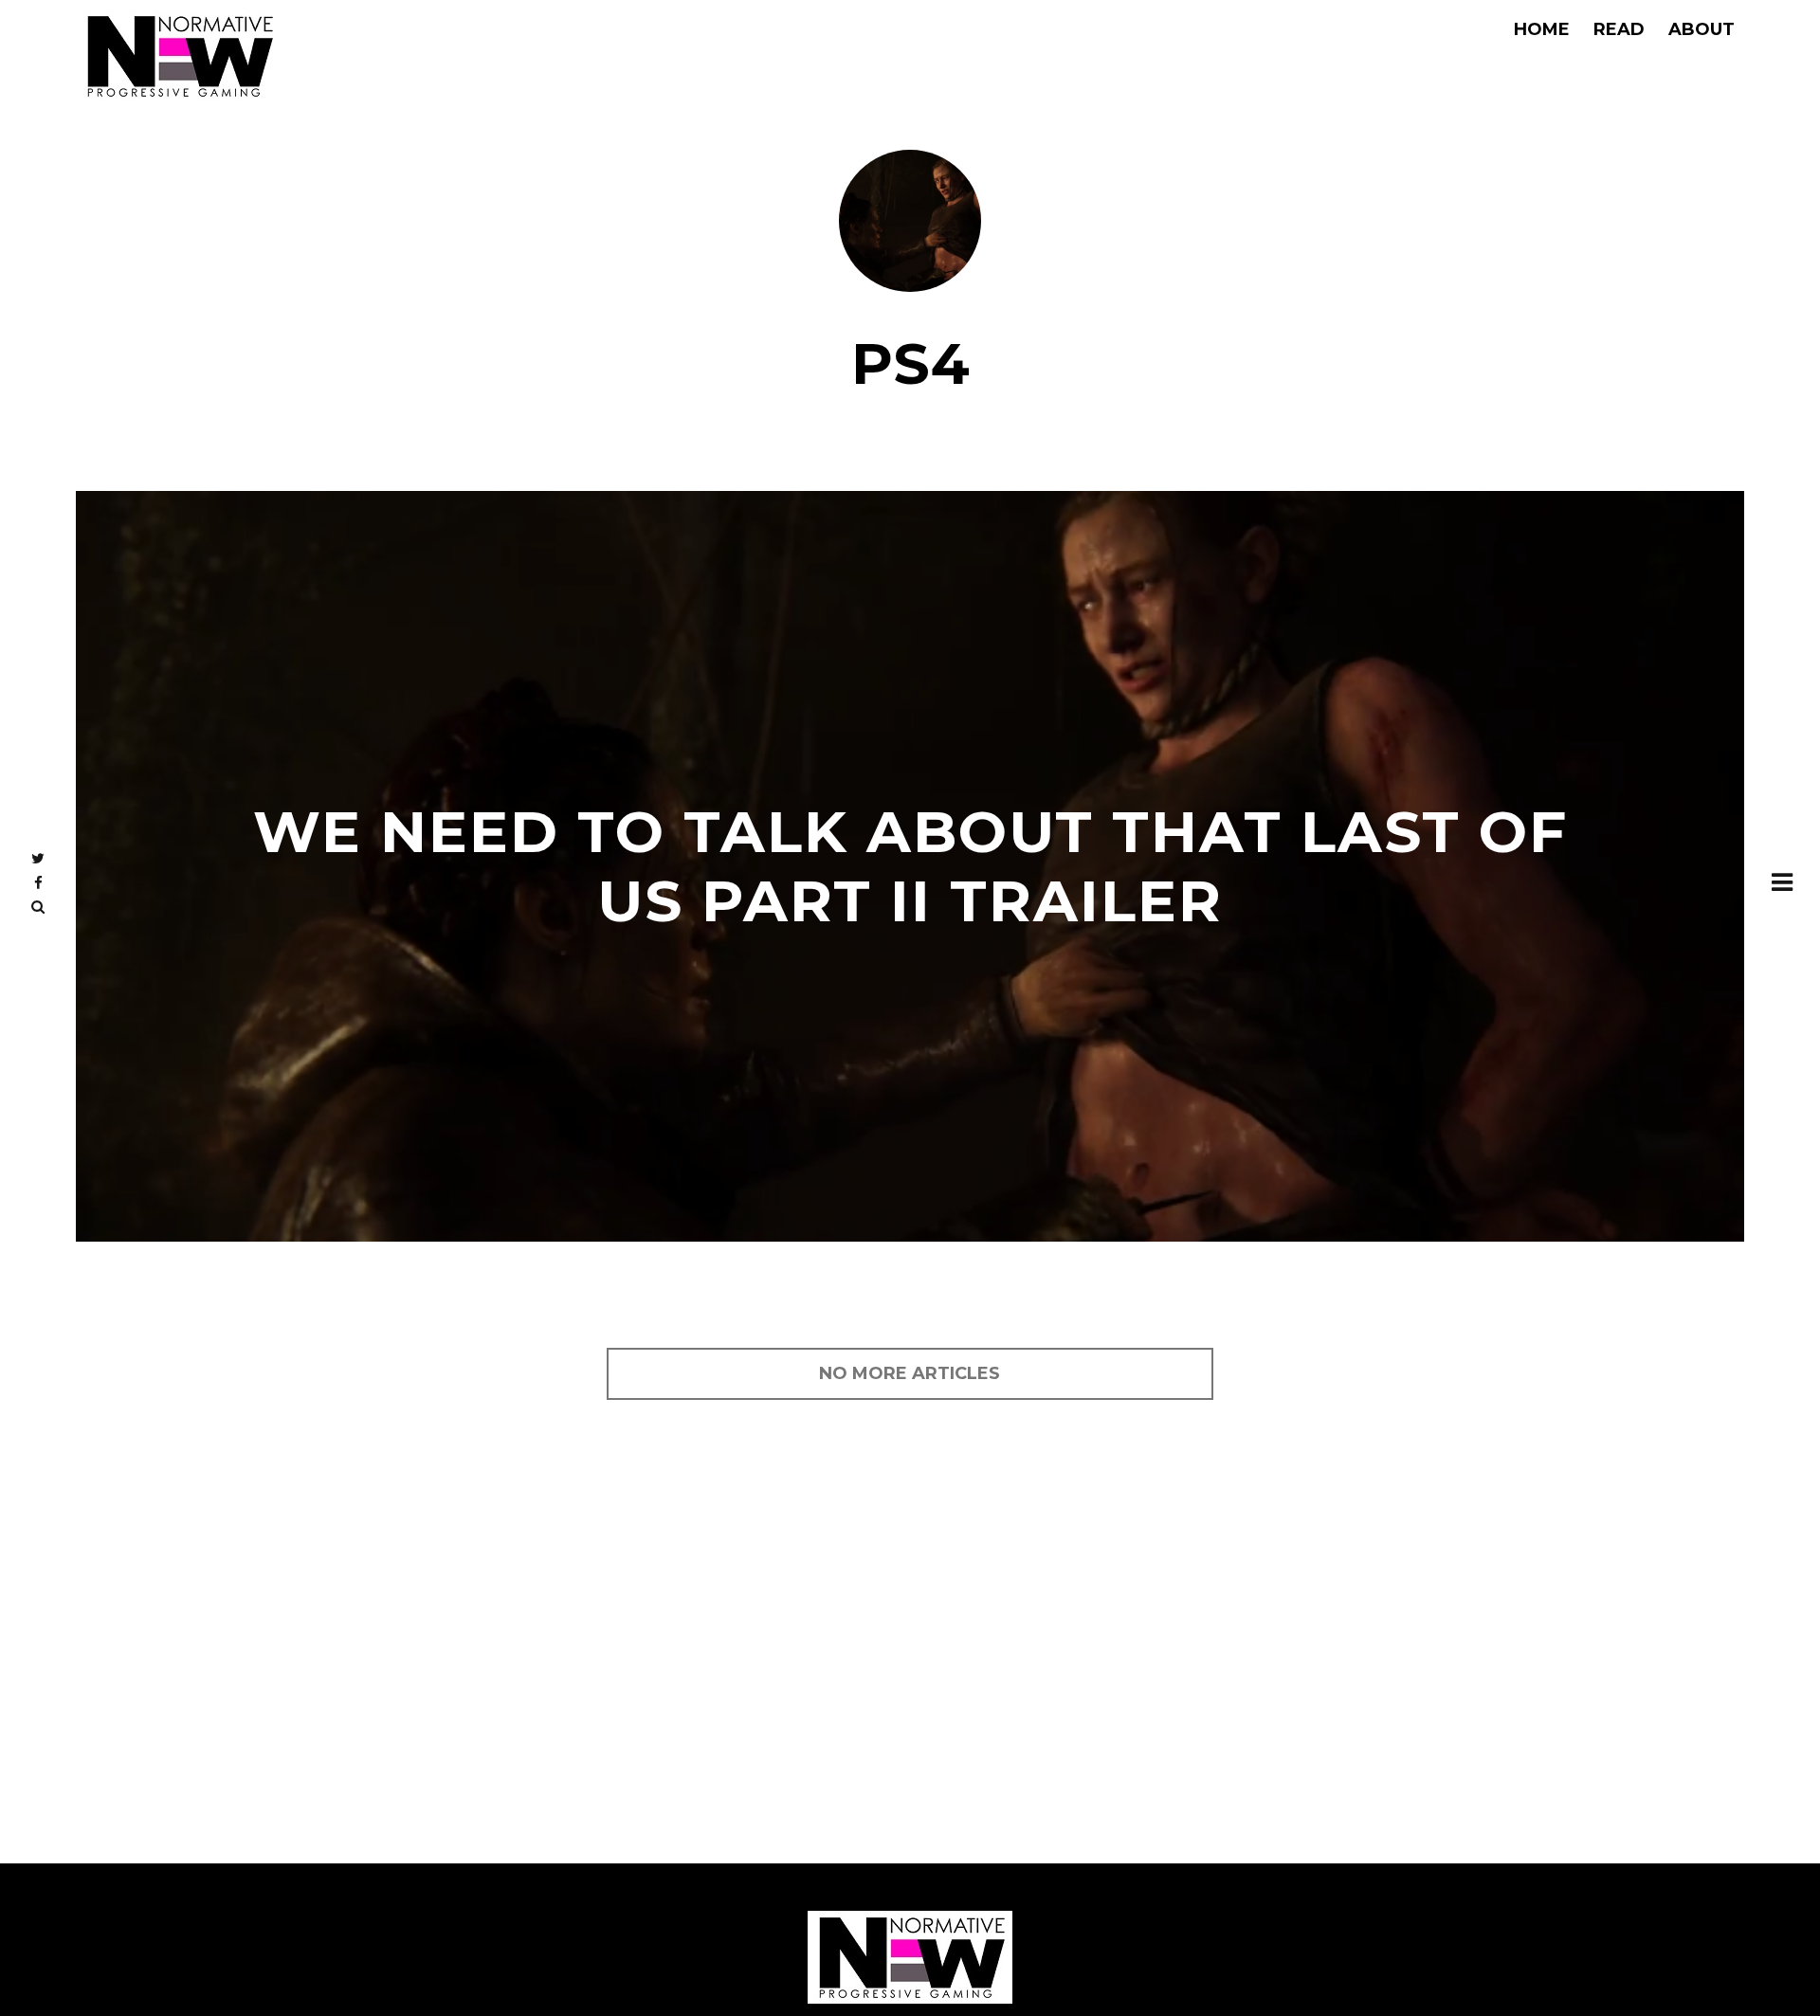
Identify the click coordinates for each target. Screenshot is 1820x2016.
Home (1542, 29)
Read (1619, 29)
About (1702, 29)
